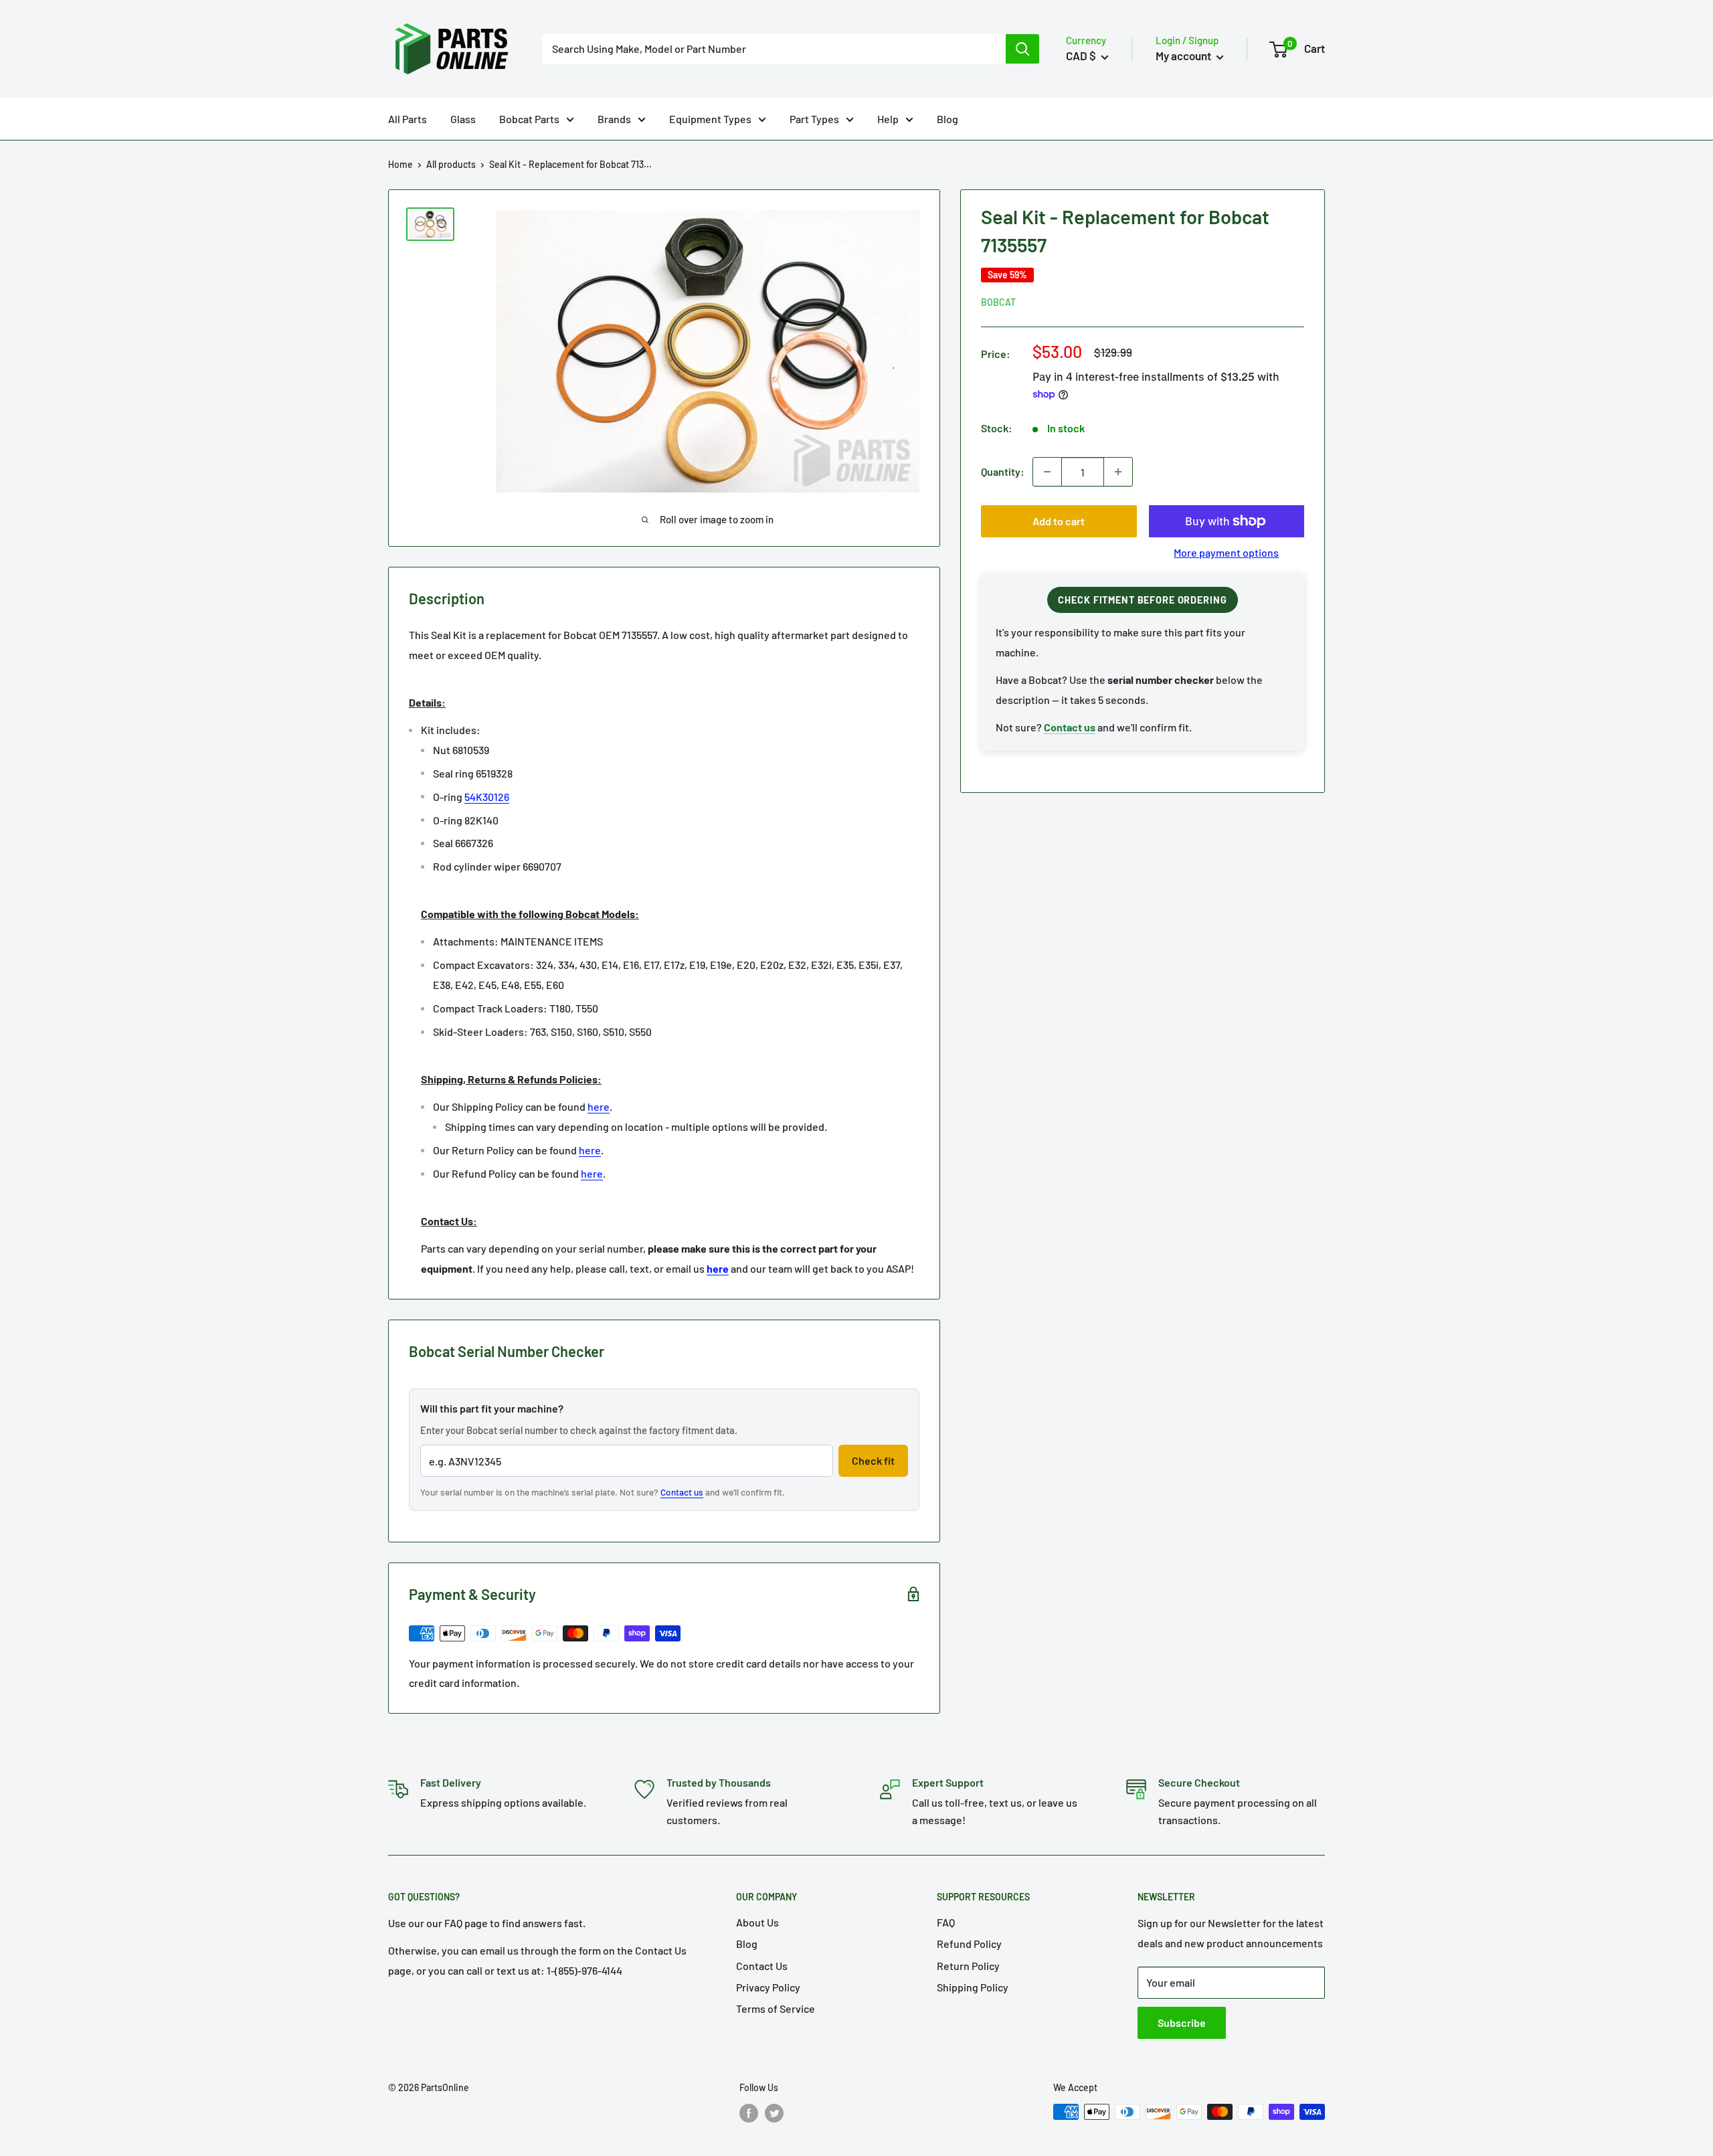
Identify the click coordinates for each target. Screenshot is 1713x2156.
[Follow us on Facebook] (749, 2113)
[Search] (1022, 49)
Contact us (682, 1492)
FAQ (946, 1922)
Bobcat (998, 302)
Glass (463, 119)
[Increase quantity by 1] (1118, 472)
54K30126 (487, 797)
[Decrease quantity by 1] (1047, 472)
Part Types (814, 119)
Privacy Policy (768, 1987)
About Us (757, 1922)
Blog (948, 119)
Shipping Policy (973, 1987)
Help (888, 119)
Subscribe (1182, 2023)
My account (1184, 56)
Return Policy (968, 1966)
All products (451, 164)
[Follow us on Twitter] (774, 2113)
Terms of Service (776, 2008)
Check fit (873, 1460)
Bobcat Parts (529, 119)
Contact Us (762, 1966)
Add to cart (1059, 521)
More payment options (1226, 552)
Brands (614, 119)
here (599, 1106)
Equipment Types (710, 119)
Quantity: (1003, 471)
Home (400, 164)
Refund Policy (969, 1944)
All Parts (408, 119)
